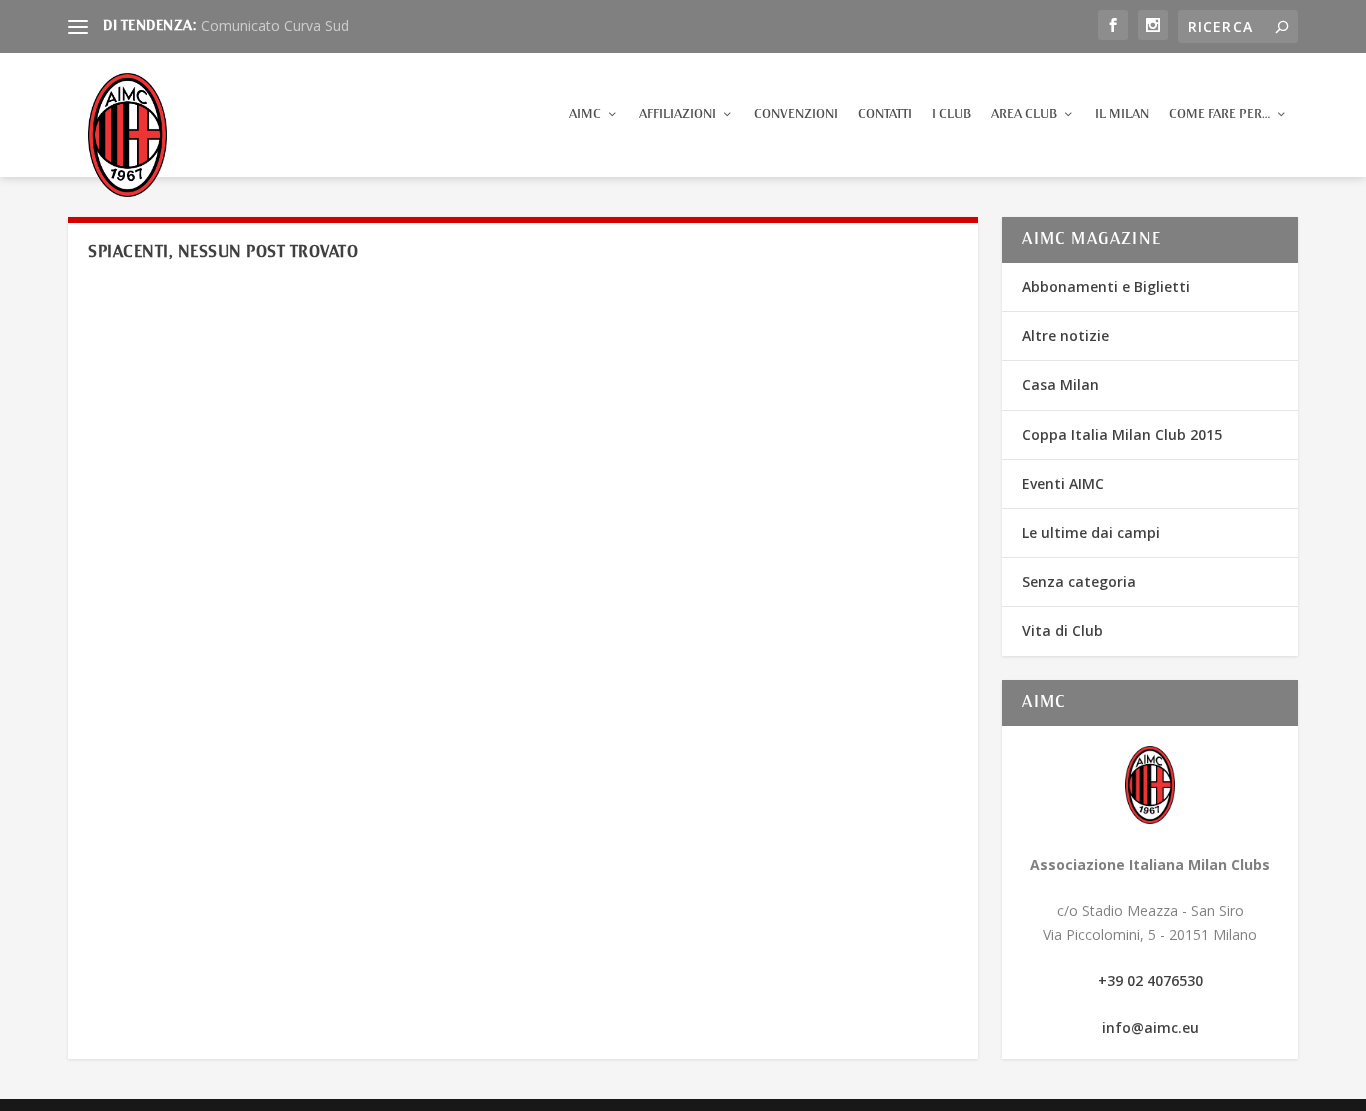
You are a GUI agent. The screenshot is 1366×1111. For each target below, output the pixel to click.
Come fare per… (1219, 114)
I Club (951, 114)
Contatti (885, 114)
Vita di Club (1062, 630)
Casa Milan (1060, 384)
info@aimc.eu (1150, 1027)
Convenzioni (796, 114)
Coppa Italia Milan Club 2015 (1122, 434)
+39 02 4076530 (1150, 980)
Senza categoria (1079, 581)
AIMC (585, 114)
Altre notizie (1065, 335)
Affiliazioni (677, 114)
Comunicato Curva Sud (275, 25)
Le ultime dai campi (1091, 532)
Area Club (1024, 114)
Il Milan (1122, 114)
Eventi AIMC (1063, 483)
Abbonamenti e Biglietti (1106, 286)
